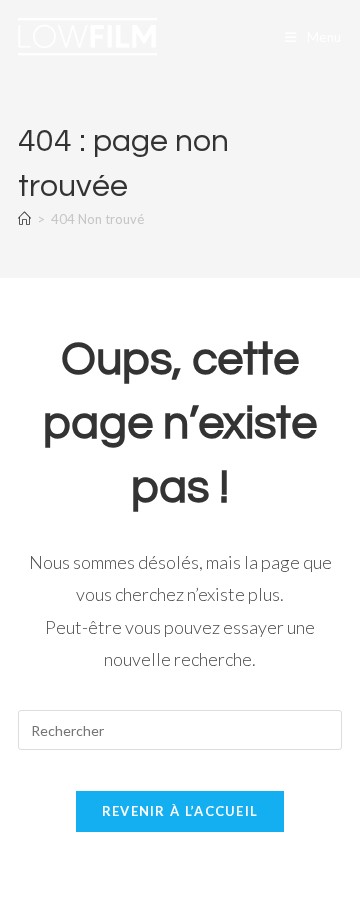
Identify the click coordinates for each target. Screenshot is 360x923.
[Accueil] (24, 219)
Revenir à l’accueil (180, 811)
